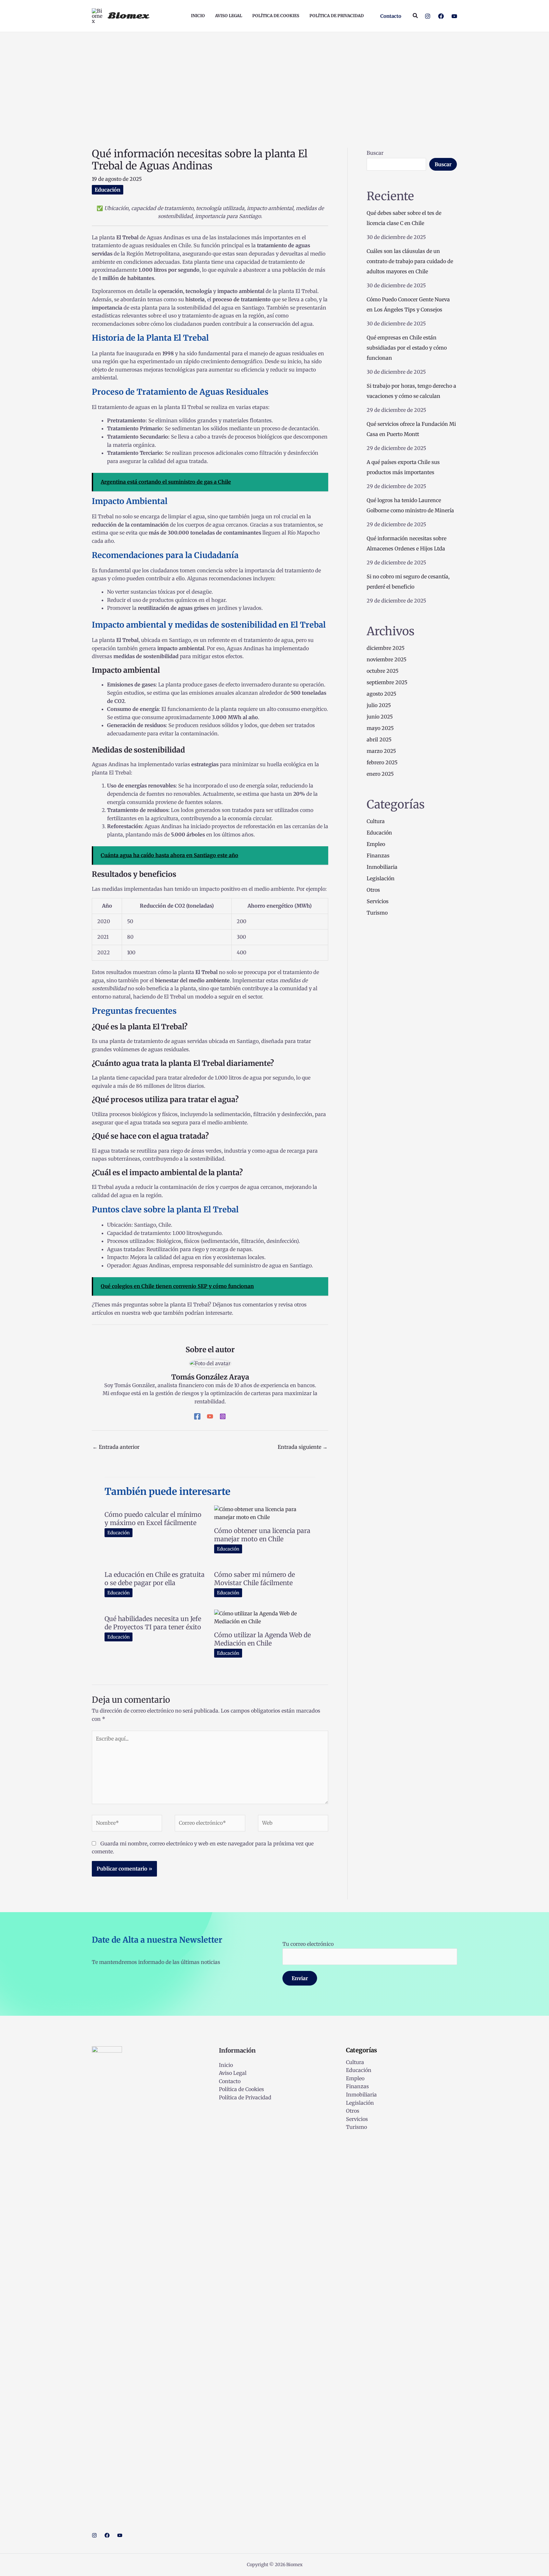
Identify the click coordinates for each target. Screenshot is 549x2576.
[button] (391, 16)
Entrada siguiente (303, 1447)
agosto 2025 (381, 694)
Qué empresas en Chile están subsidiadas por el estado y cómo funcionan (407, 348)
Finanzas (378, 855)
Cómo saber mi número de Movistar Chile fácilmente (254, 1579)
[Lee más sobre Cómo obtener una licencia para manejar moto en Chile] (265, 1513)
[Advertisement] (274, 80)
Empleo (376, 844)
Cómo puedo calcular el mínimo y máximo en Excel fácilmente (153, 1519)
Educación (108, 190)
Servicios (378, 901)
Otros (373, 890)
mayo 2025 (380, 728)
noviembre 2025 (386, 659)
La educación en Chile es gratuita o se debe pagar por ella (155, 1579)
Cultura (376, 821)
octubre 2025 (383, 671)
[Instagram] (428, 16)
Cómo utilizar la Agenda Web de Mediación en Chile (262, 1639)
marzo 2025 (381, 751)
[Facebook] (441, 16)
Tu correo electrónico (308, 1944)
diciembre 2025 (386, 648)
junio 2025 (380, 717)
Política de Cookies (241, 2089)
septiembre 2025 (387, 682)
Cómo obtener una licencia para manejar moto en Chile (262, 1535)
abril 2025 (379, 739)
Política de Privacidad (245, 2097)
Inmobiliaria (382, 867)
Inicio (226, 2065)
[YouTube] (454, 16)
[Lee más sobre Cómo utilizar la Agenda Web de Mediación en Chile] (265, 1617)
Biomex (128, 16)
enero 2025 (380, 774)
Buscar (375, 153)
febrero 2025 (382, 762)
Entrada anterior (116, 1447)
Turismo (377, 913)
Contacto (230, 2081)
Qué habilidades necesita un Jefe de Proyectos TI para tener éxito (153, 1623)
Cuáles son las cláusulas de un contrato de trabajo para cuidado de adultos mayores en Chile (410, 261)
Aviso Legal (233, 2073)
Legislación (381, 878)
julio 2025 (379, 705)
